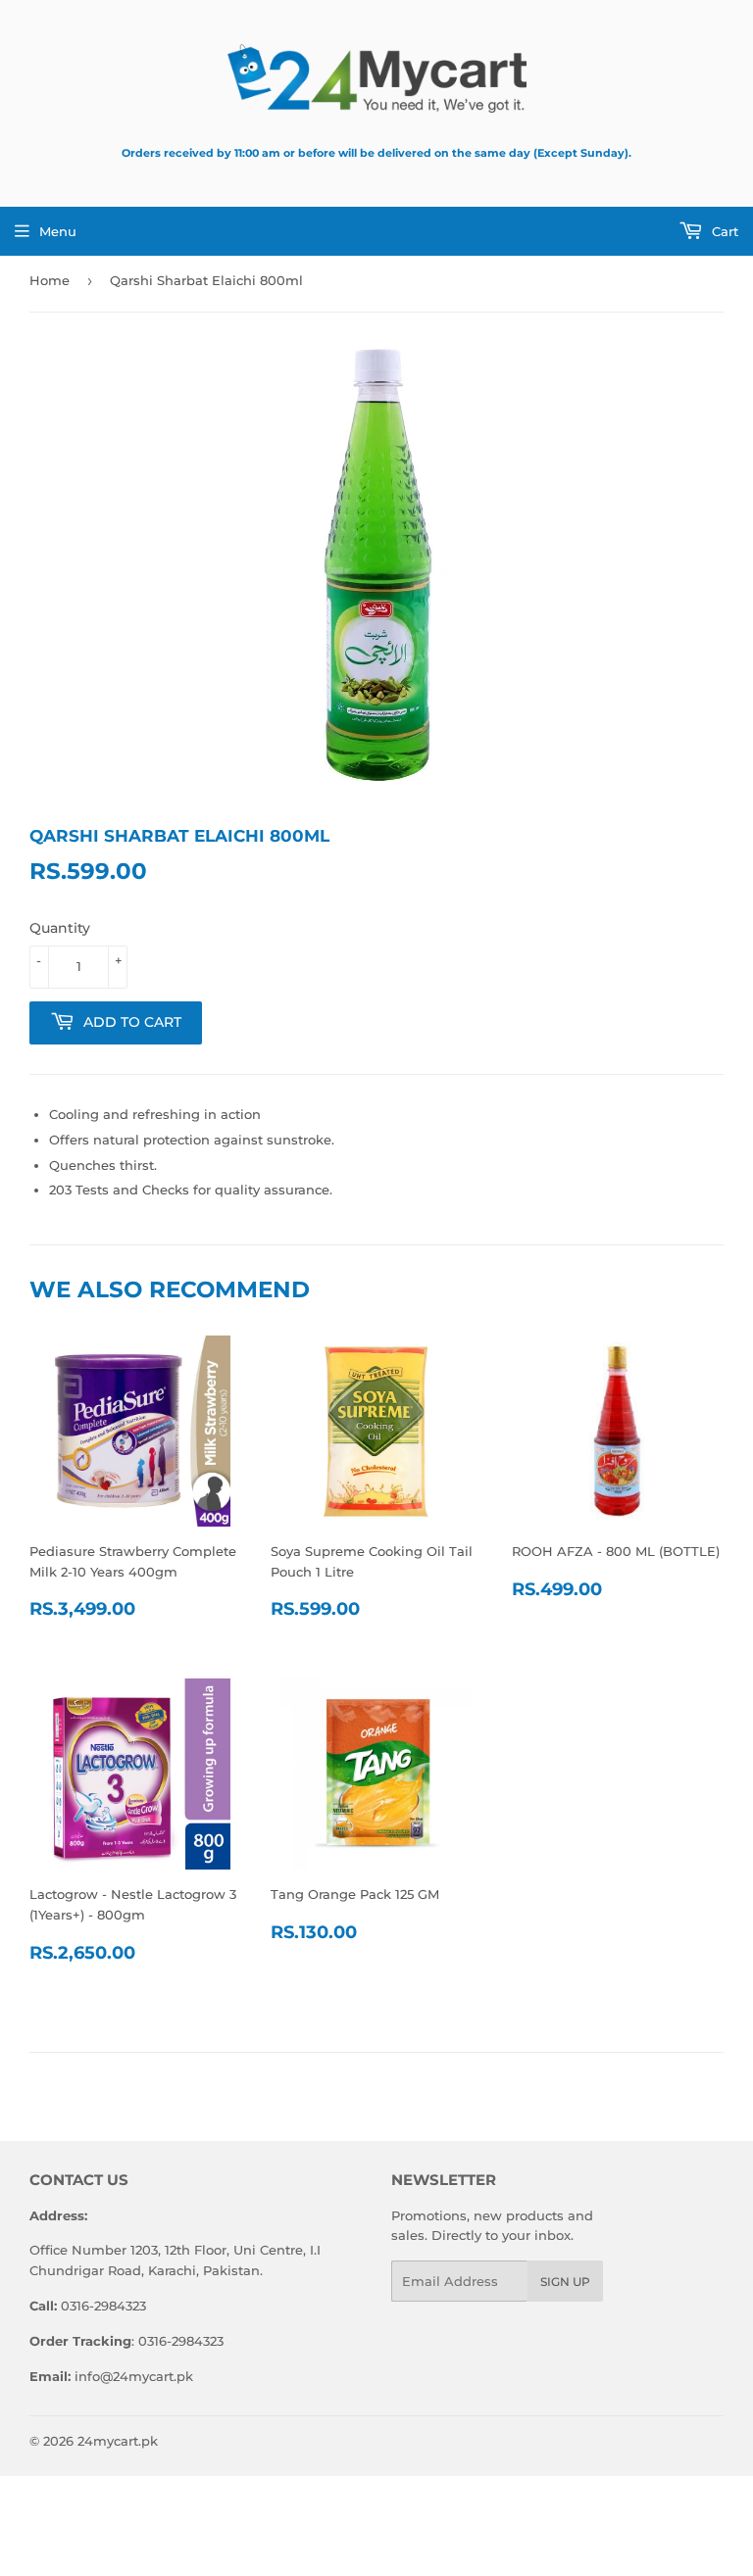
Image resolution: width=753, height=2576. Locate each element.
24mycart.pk (118, 2441)
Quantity (60, 928)
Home (50, 280)
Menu (58, 231)
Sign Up (565, 2282)
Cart (723, 231)
